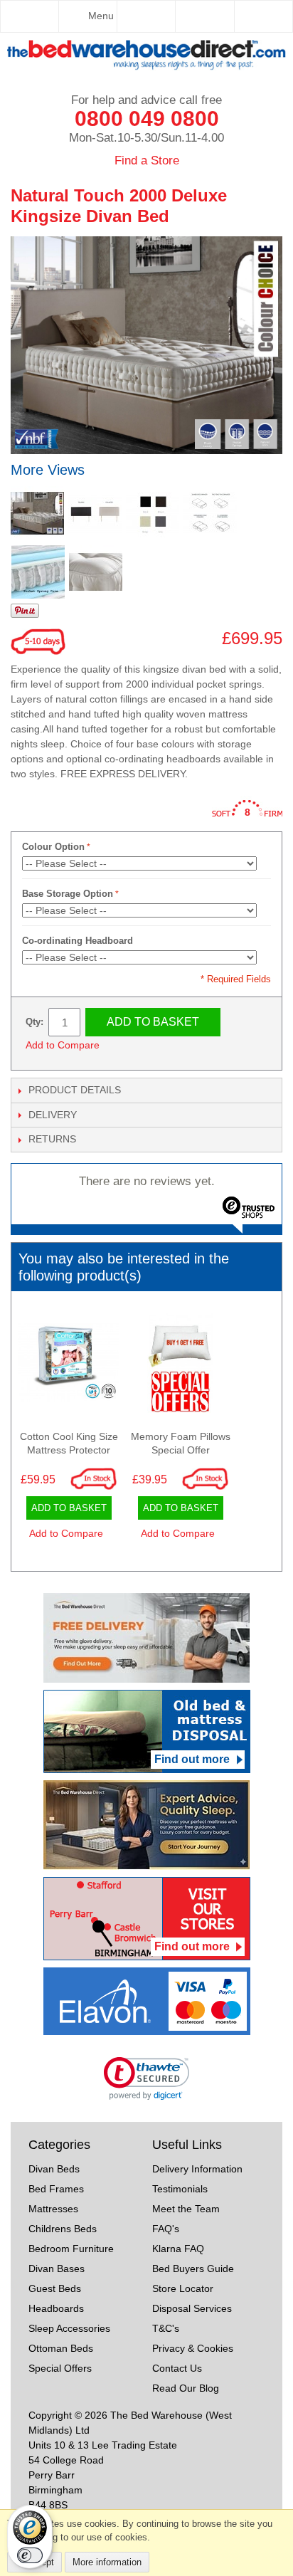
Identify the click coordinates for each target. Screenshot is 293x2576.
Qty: (34, 1022)
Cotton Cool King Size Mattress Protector (69, 1444)
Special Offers (60, 2368)
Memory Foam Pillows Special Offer (181, 1444)
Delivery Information (197, 2169)
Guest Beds (55, 2288)
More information (107, 2562)
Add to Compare (63, 1045)
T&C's (166, 2328)
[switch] (30, 2555)
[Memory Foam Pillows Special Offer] (180, 1366)
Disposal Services (192, 2308)
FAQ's (166, 2229)
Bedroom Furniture (71, 2249)
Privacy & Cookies (193, 2348)
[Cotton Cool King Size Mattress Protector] (69, 1366)
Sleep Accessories (69, 2328)
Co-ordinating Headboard (78, 941)
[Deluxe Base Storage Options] (210, 513)
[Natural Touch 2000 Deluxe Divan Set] (37, 513)
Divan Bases (57, 2269)
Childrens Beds (63, 2229)
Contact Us (177, 2368)
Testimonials (180, 2189)
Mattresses (53, 2209)
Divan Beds (54, 2169)
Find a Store (147, 161)
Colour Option (53, 847)
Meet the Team (186, 2209)
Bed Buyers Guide (193, 2269)
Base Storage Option (68, 894)
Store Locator (183, 2288)
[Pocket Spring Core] (38, 572)
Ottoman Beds (61, 2348)
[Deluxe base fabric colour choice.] (153, 513)
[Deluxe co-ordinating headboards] (95, 513)
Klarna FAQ (178, 2249)
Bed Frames (56, 2189)
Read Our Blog (186, 2388)
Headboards (56, 2308)
